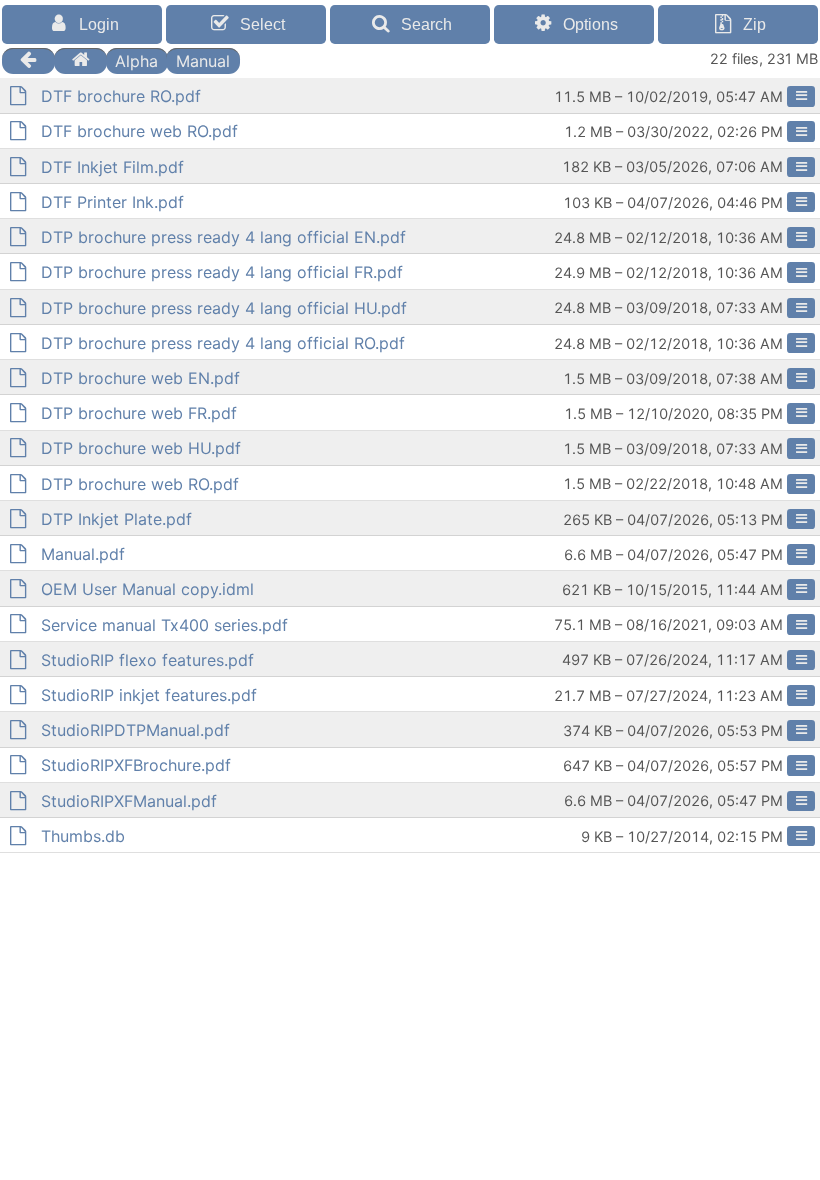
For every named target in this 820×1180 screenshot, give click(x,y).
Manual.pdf (83, 554)
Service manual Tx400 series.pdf (164, 625)
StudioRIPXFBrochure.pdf (136, 765)
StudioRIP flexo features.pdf (147, 660)
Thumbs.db (83, 836)
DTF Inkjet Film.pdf (112, 167)
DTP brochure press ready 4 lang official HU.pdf (224, 308)
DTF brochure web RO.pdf (139, 131)
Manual (203, 60)
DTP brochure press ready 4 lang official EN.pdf (223, 237)
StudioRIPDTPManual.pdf (135, 730)
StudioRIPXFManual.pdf (129, 801)
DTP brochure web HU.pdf (141, 448)
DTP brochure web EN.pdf (140, 378)
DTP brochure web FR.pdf (139, 413)
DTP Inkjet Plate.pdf (116, 519)
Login (99, 24)
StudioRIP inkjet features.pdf (149, 695)
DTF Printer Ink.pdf (112, 202)
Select (262, 24)
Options (590, 24)
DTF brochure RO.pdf (121, 96)
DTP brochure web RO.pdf (140, 484)
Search (426, 24)
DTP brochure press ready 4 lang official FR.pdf (222, 272)
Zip (754, 24)
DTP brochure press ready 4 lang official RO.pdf (223, 343)
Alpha (136, 60)
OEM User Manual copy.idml (147, 589)
